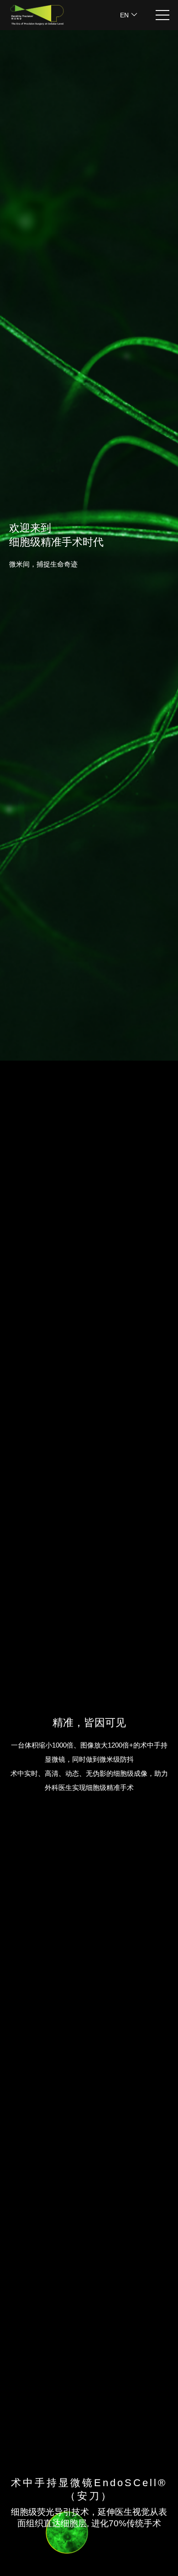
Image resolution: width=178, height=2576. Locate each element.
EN (125, 15)
